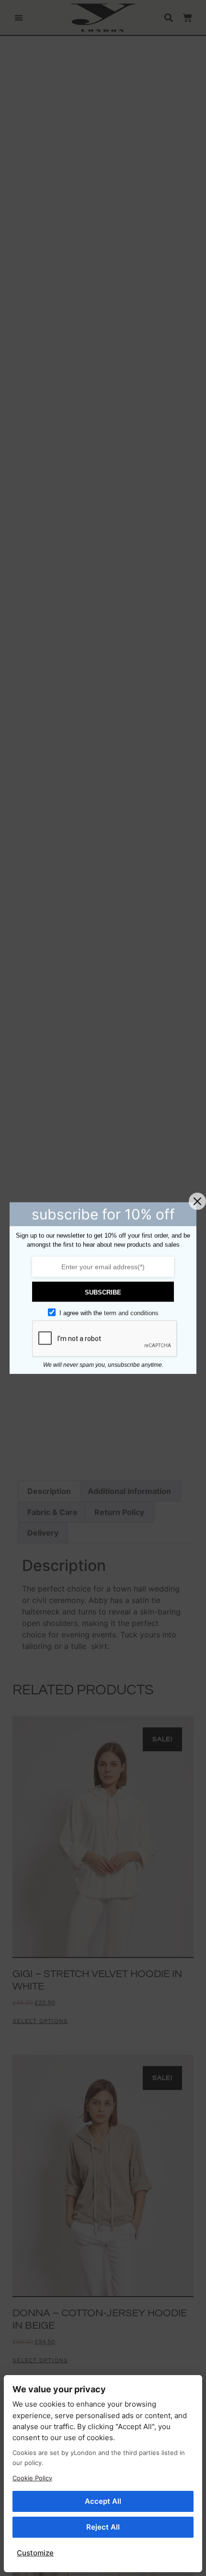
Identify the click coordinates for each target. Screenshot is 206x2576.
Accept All (103, 2501)
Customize (35, 2553)
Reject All (103, 2527)
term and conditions (131, 1313)
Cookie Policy (32, 2478)
